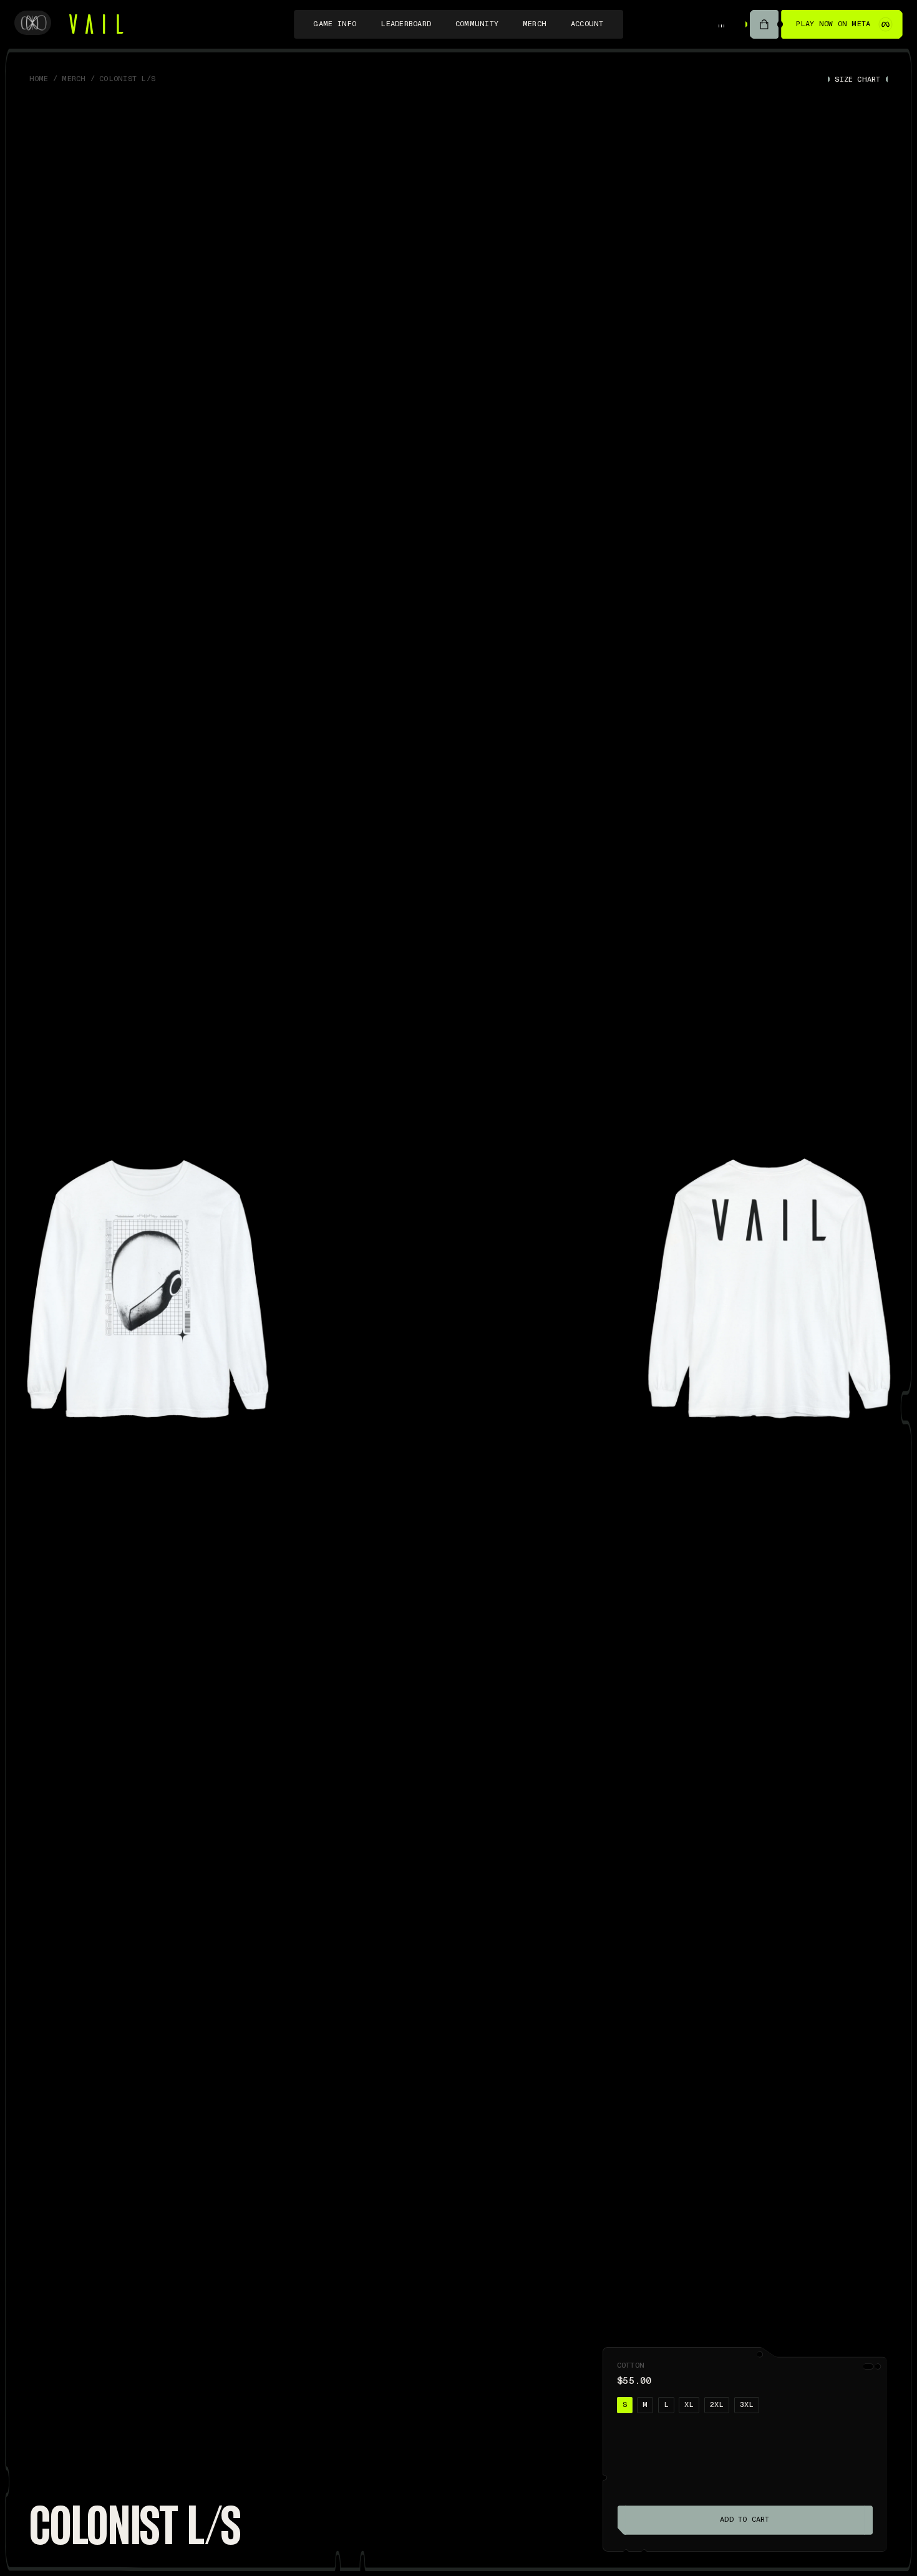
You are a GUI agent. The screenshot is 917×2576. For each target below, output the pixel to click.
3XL (747, 2405)
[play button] (764, 25)
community (477, 24)
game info (335, 24)
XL (689, 2405)
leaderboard (406, 24)
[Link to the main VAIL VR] (96, 24)
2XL (717, 2405)
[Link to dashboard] (32, 24)
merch (535, 24)
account (587, 24)
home (39, 79)
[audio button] (722, 24)
